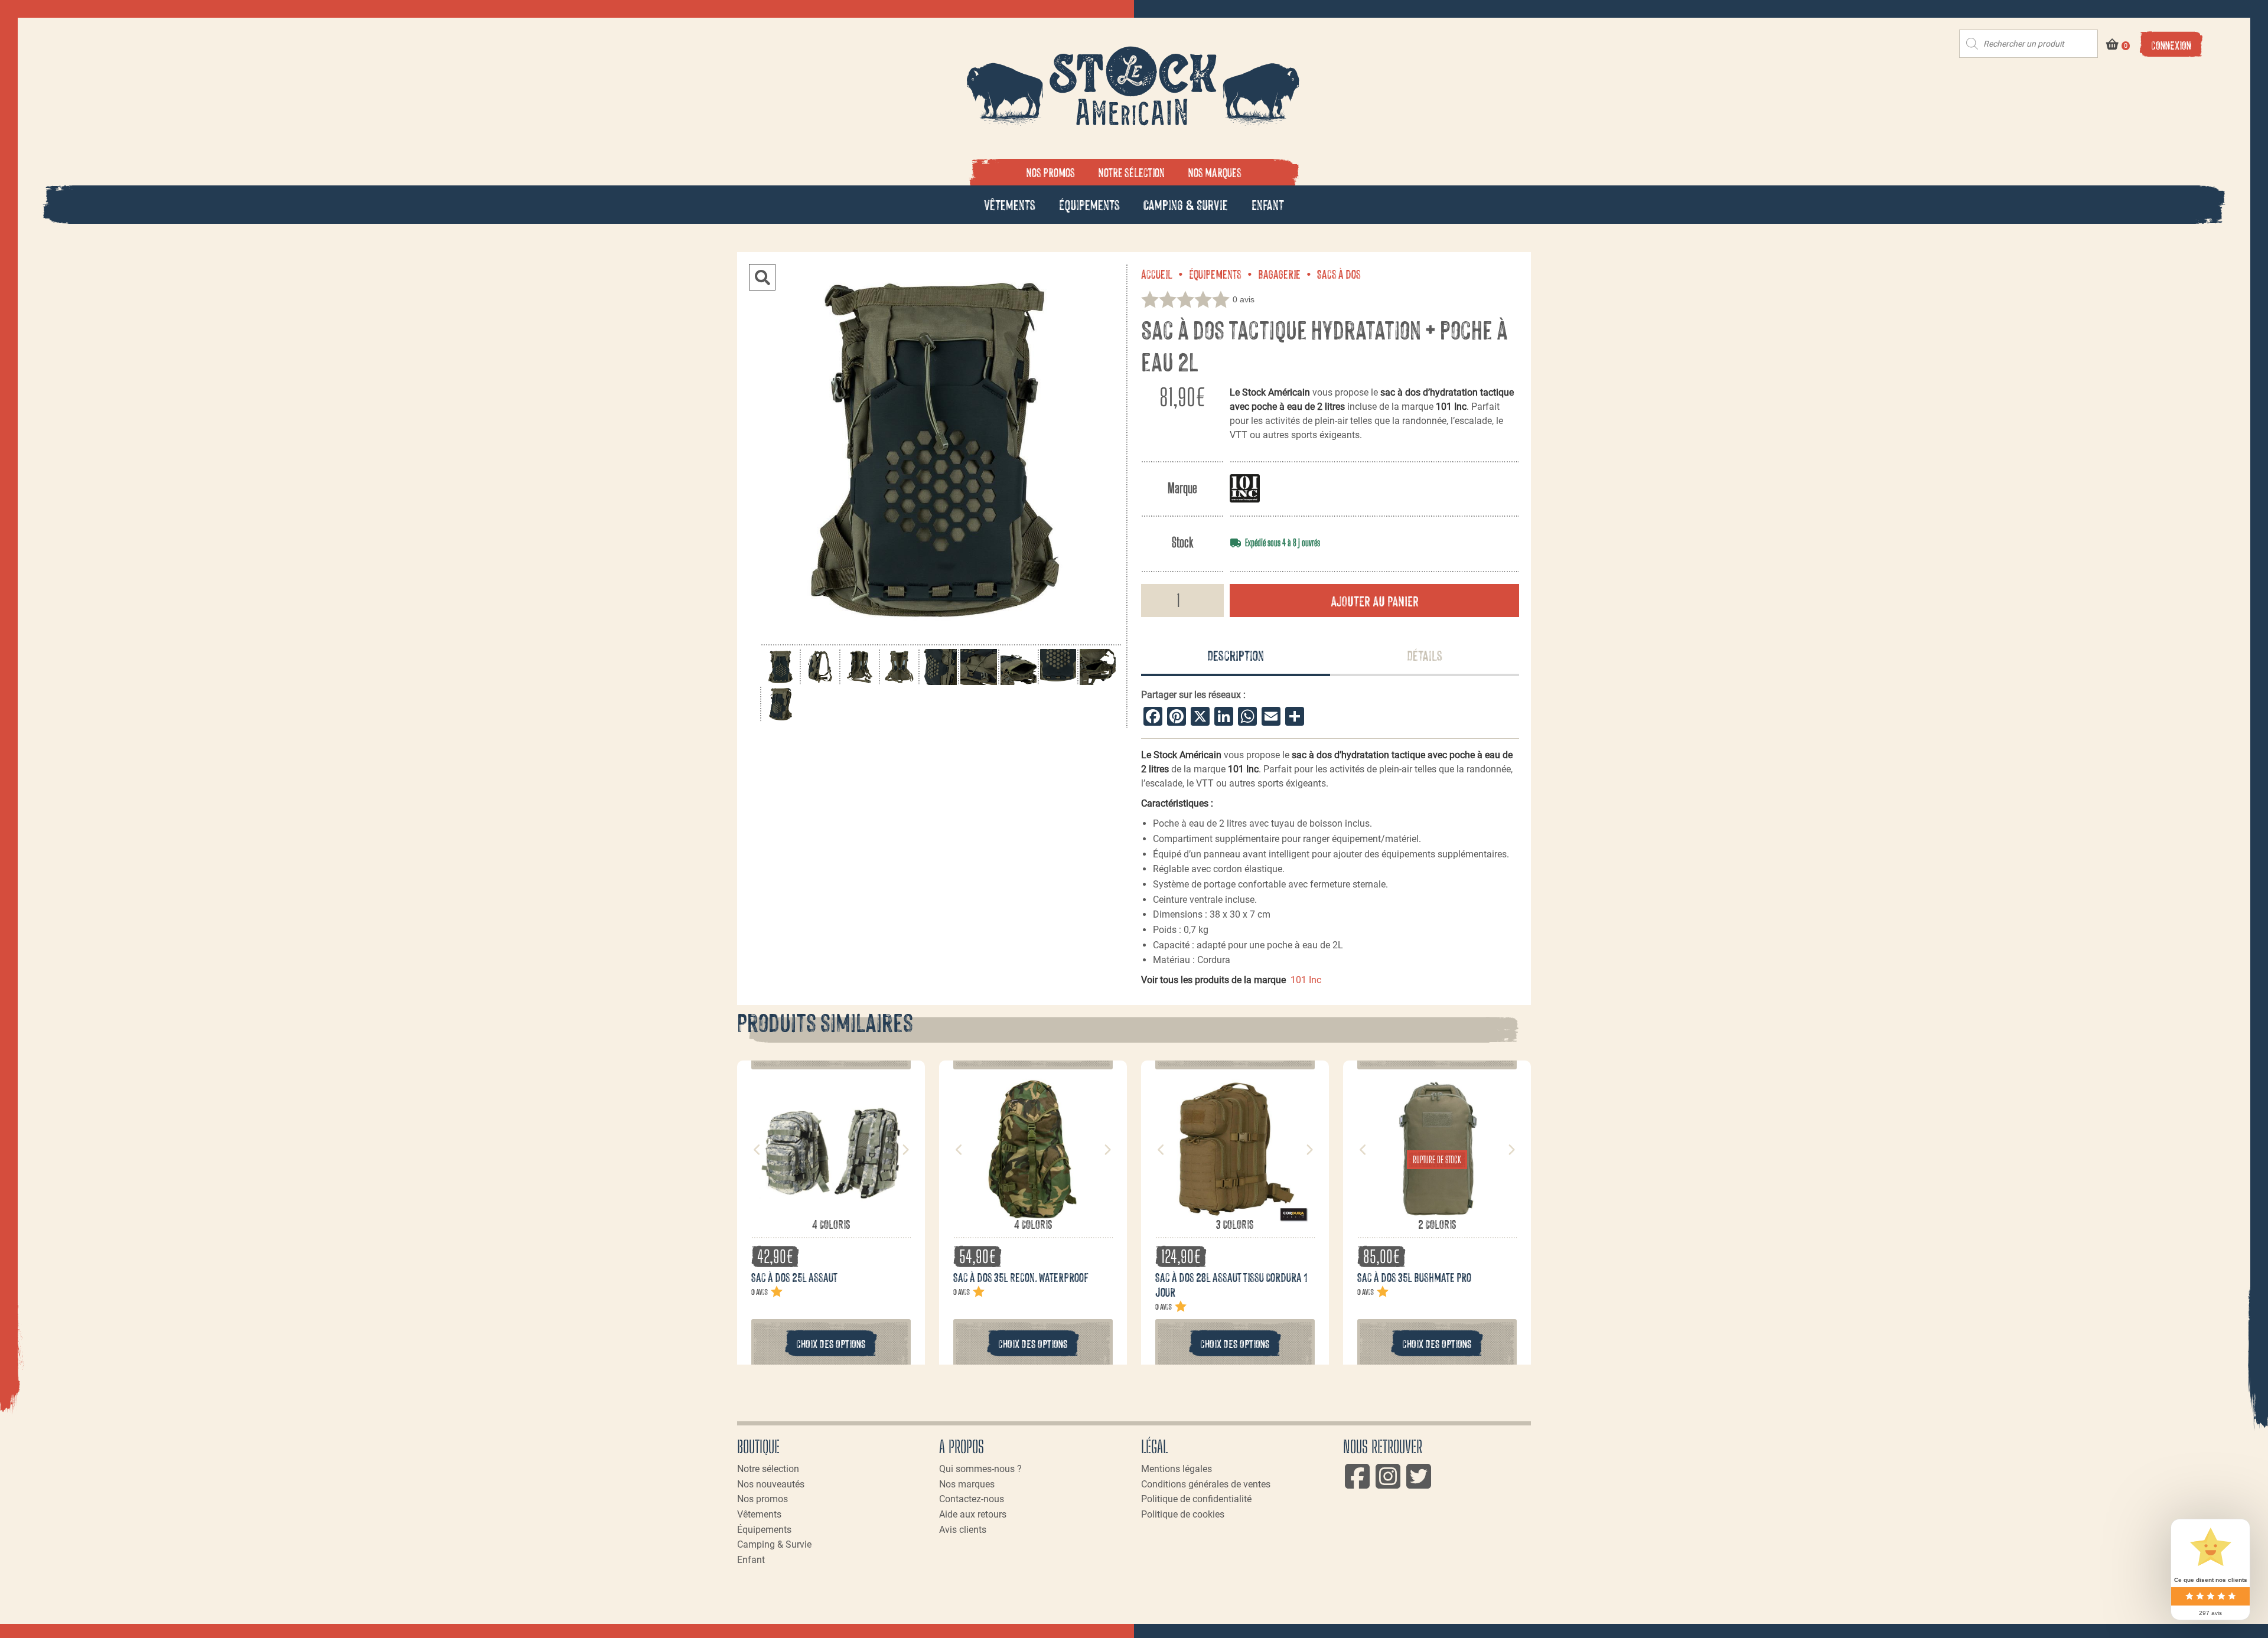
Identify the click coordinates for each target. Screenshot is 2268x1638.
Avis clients (963, 1530)
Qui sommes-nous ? (980, 1469)
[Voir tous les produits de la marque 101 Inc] (1245, 488)
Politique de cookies (1183, 1514)
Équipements (1089, 204)
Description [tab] (1236, 655)
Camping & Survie (1186, 204)
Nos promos (1051, 172)
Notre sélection (1132, 172)
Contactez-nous (972, 1499)
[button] (762, 277)
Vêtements (1010, 204)
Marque (1182, 488)
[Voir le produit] (831, 1210)
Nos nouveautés (771, 1484)
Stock (1182, 542)
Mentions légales (1177, 1469)
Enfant (1268, 204)
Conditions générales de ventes (1206, 1484)
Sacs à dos (1339, 273)
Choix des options (831, 1343)
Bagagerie (1279, 273)
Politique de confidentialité (1196, 1499)
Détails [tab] (1425, 655)
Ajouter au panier (1375, 600)
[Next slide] (905, 1150)
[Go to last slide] (757, 1150)
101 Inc (1306, 980)
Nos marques (1215, 172)
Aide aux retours (973, 1514)
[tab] (1236, 656)
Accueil (1157, 273)
